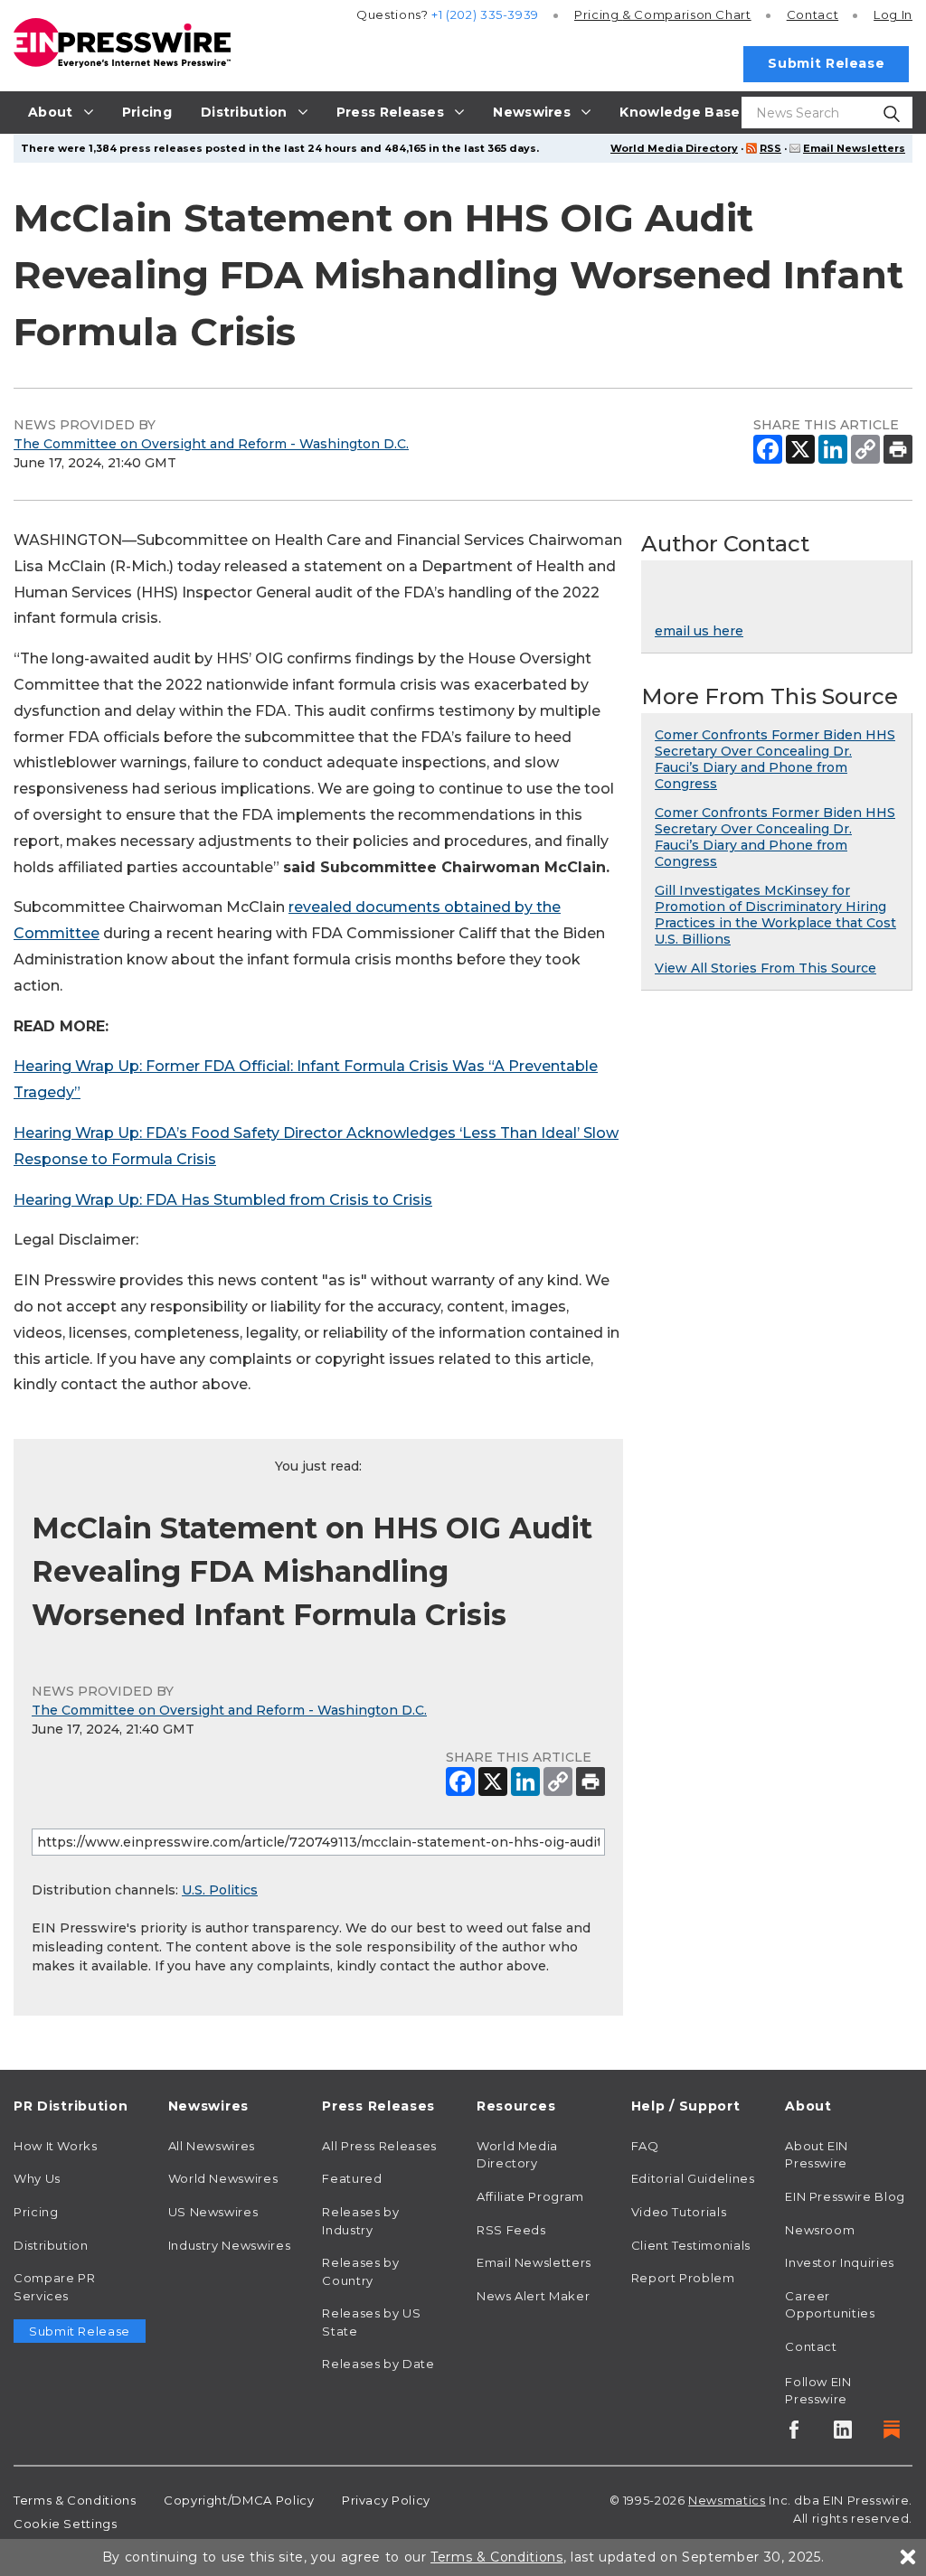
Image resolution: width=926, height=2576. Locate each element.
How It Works (56, 2146)
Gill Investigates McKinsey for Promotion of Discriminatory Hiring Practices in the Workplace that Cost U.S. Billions (775, 915)
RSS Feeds (511, 2230)
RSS (770, 148)
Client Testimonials (691, 2245)
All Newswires (212, 2146)
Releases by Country (360, 2271)
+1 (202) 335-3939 (485, 14)
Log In (893, 14)
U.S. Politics (220, 1890)
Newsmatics (727, 2500)
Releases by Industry (360, 2221)
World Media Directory (674, 148)
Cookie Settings (66, 2524)
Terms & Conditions (75, 2500)
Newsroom (820, 2230)
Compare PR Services (54, 2287)
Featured (352, 2178)
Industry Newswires (230, 2245)
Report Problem (683, 2278)
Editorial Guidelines (693, 2178)
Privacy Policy (386, 2500)
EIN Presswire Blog (845, 2196)
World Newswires (223, 2178)
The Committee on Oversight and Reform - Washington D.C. (211, 444)
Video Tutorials (679, 2212)
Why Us (37, 2178)
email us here (699, 631)
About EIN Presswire (817, 2155)
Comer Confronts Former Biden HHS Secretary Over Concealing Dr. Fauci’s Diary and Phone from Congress (775, 759)
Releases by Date (378, 2364)
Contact (813, 14)
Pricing (663, 14)
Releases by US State (371, 2322)
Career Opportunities (830, 2305)
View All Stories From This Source (765, 968)
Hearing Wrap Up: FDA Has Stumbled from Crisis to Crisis (223, 1200)
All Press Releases (379, 2146)
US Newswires (213, 2212)
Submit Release (826, 63)
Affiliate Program (530, 2196)
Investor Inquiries (840, 2262)
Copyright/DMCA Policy (239, 2500)
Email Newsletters (854, 148)
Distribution (51, 2245)
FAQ (645, 2146)
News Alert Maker (533, 2296)
